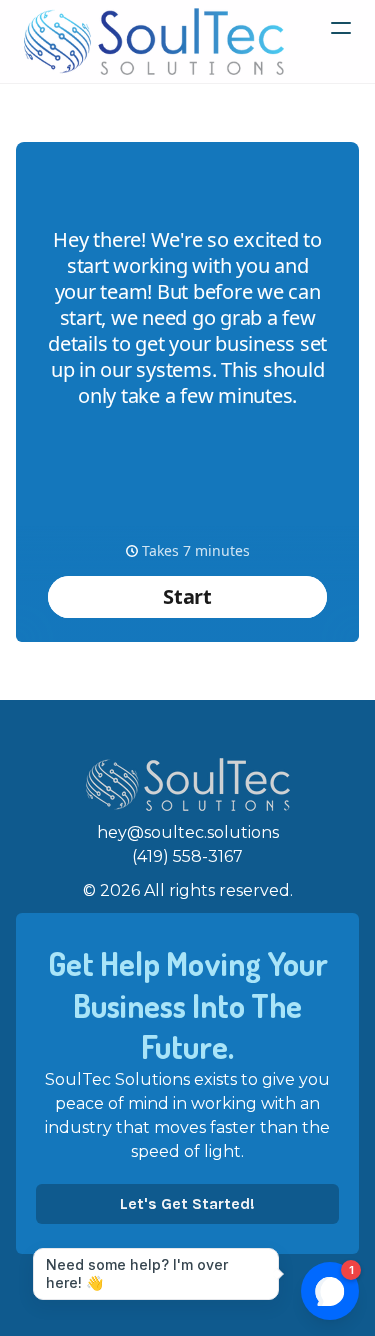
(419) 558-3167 (187, 856)
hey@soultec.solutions (188, 832)
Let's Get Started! (187, 1203)
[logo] (154, 41)
